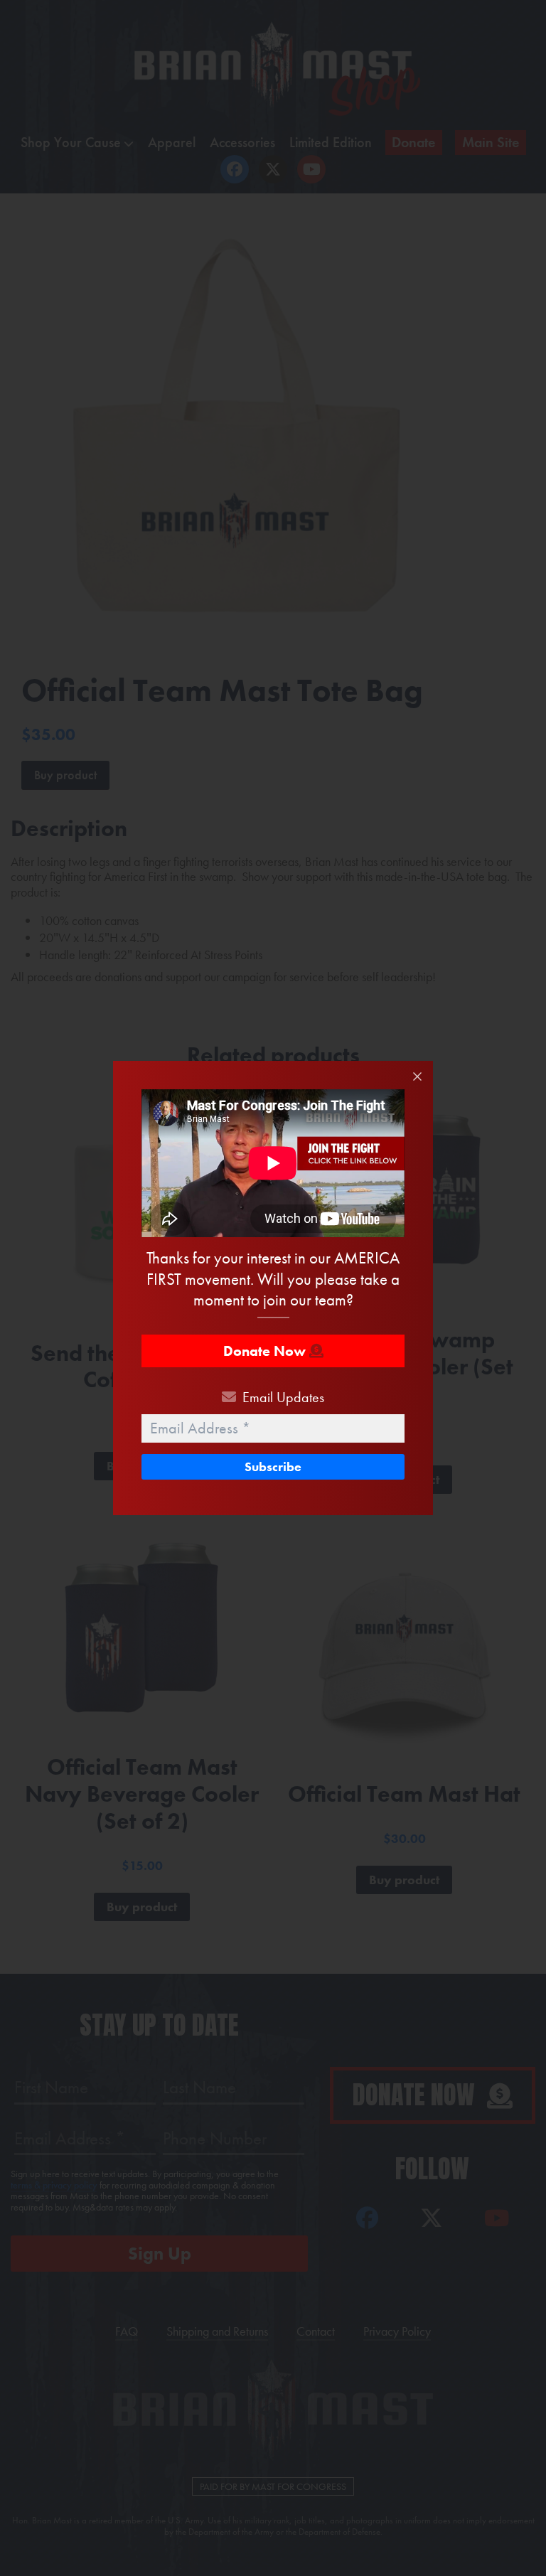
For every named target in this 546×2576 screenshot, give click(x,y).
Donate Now (266, 1351)
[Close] (417, 1076)
